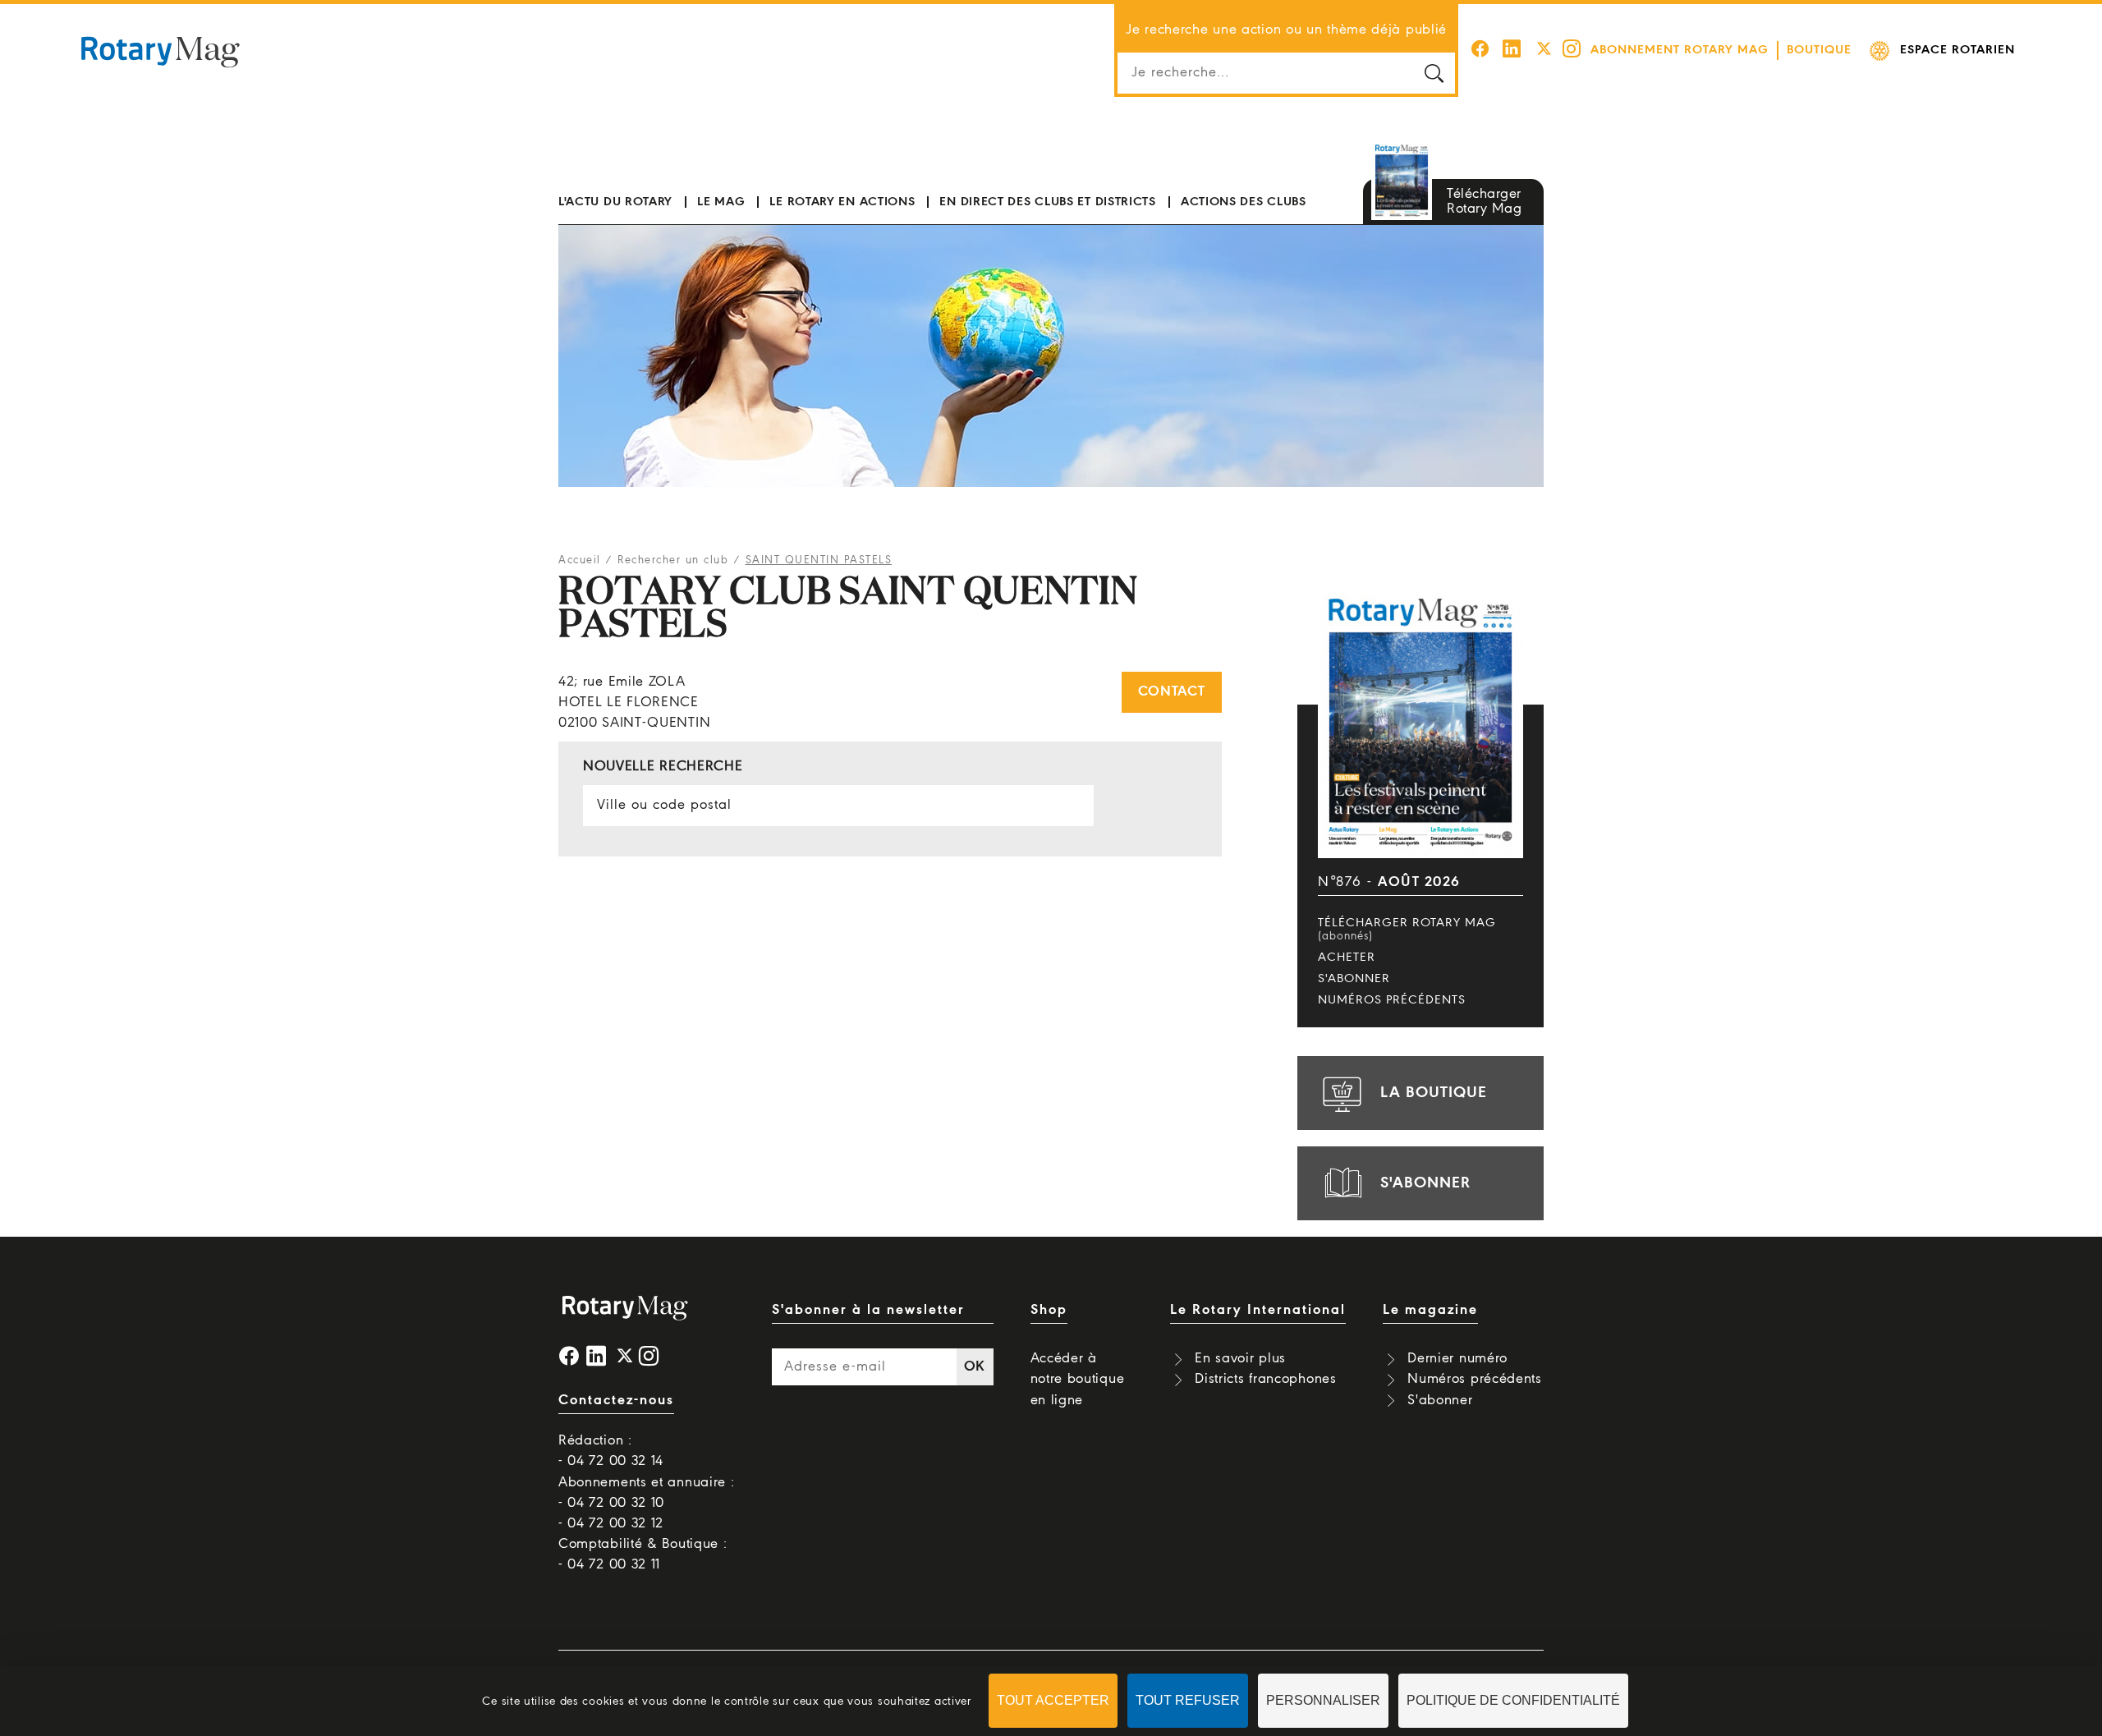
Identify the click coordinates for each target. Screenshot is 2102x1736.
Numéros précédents (1392, 1000)
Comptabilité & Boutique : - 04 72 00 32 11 (643, 1555)
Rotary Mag (160, 51)
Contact (1172, 692)
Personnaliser (1323, 1700)
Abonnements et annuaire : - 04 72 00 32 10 (647, 1493)
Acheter (1347, 958)
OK (975, 1367)
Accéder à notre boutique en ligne (1078, 1379)
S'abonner (1354, 979)
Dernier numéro (1457, 1359)
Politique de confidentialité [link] (1513, 1700)
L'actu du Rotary (615, 202)
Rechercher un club (673, 560)
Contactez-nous (616, 1401)
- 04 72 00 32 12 (611, 1524)
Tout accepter (1053, 1700)
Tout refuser (1188, 1700)
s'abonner (1425, 1183)
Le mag (721, 202)
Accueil (580, 560)
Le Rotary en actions (842, 202)
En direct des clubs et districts (1047, 202)
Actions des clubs (1244, 202)
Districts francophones (1265, 1379)
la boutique (1434, 1093)
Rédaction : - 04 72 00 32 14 (611, 1451)
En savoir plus (1240, 1359)
